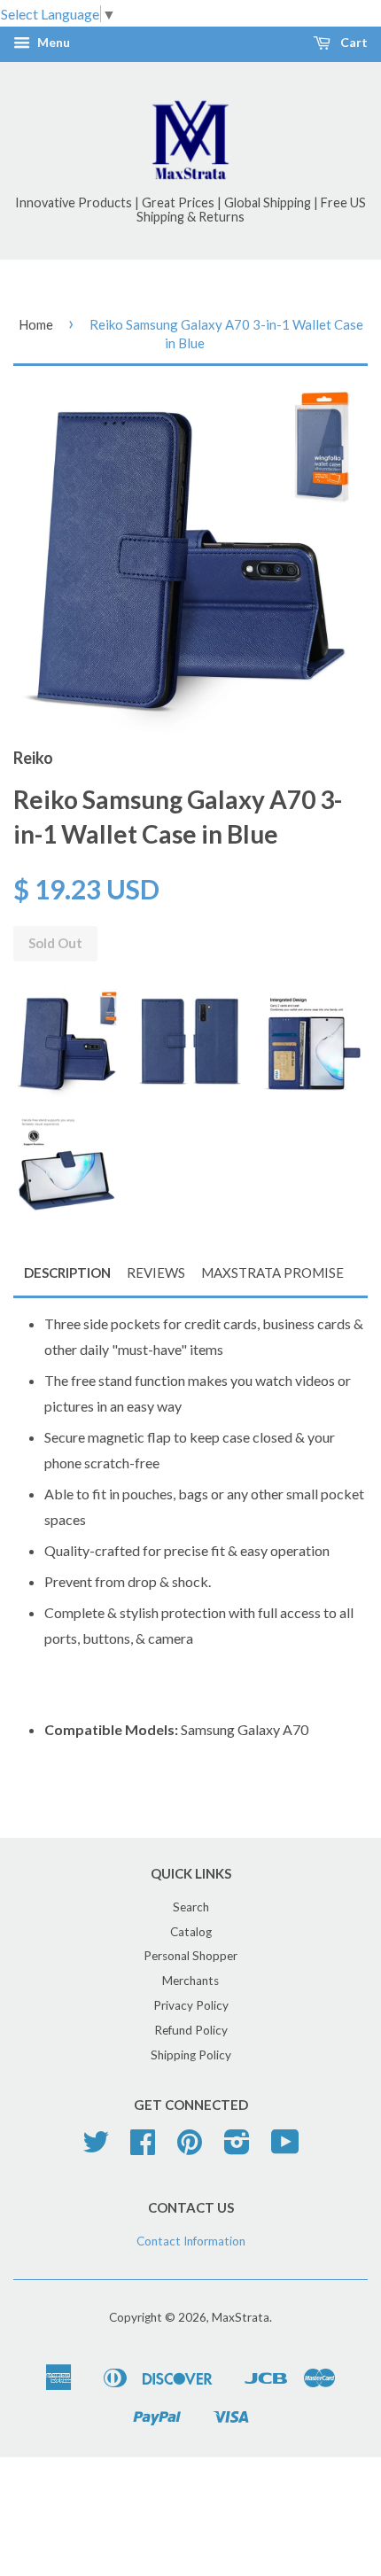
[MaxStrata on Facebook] (143, 2148)
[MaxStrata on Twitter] (96, 2148)
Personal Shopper (190, 1956)
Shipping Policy (191, 2055)
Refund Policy (191, 2030)
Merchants (190, 1981)
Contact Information (191, 2241)
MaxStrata (241, 2317)
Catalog (191, 1932)
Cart (353, 43)
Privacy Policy (191, 2005)
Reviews (156, 1272)
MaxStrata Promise (272, 1272)
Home (36, 324)
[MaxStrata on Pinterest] (190, 2148)
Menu (52, 43)
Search (191, 1907)
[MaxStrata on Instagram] (237, 2148)
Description (67, 1272)
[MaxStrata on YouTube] (285, 2148)
